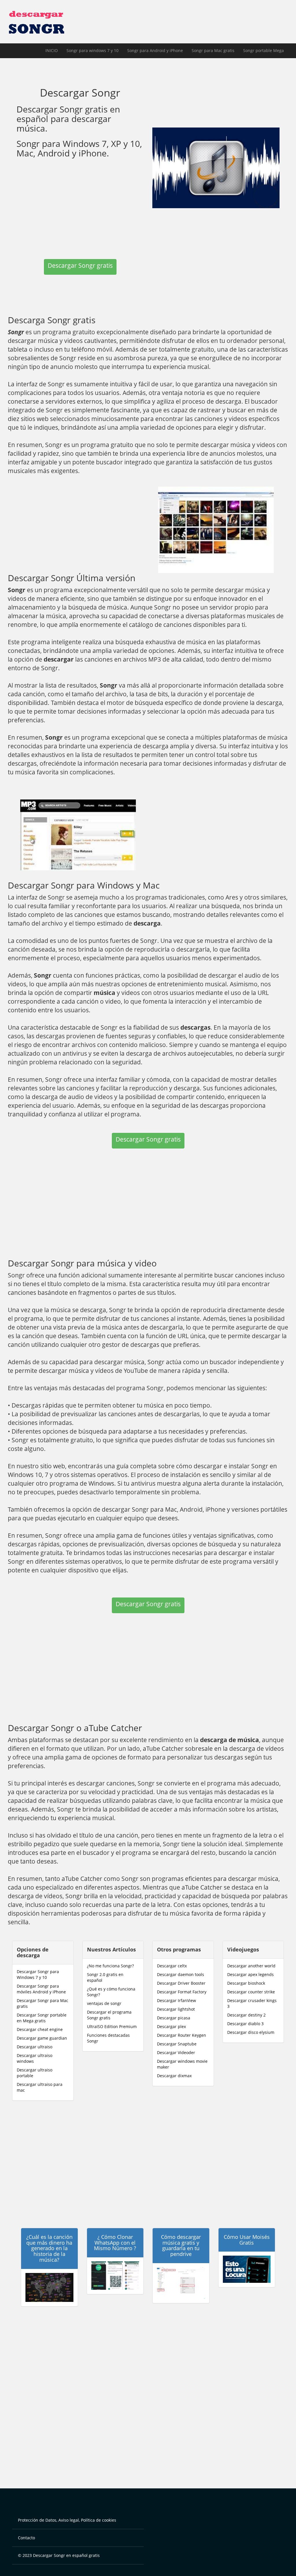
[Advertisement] (80, 207)
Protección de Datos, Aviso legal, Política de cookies (67, 2520)
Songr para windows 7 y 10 (92, 50)
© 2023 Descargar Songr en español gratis (59, 2555)
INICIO (52, 50)
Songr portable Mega (263, 50)
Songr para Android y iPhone (155, 50)
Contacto (26, 2538)
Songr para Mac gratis (213, 50)
